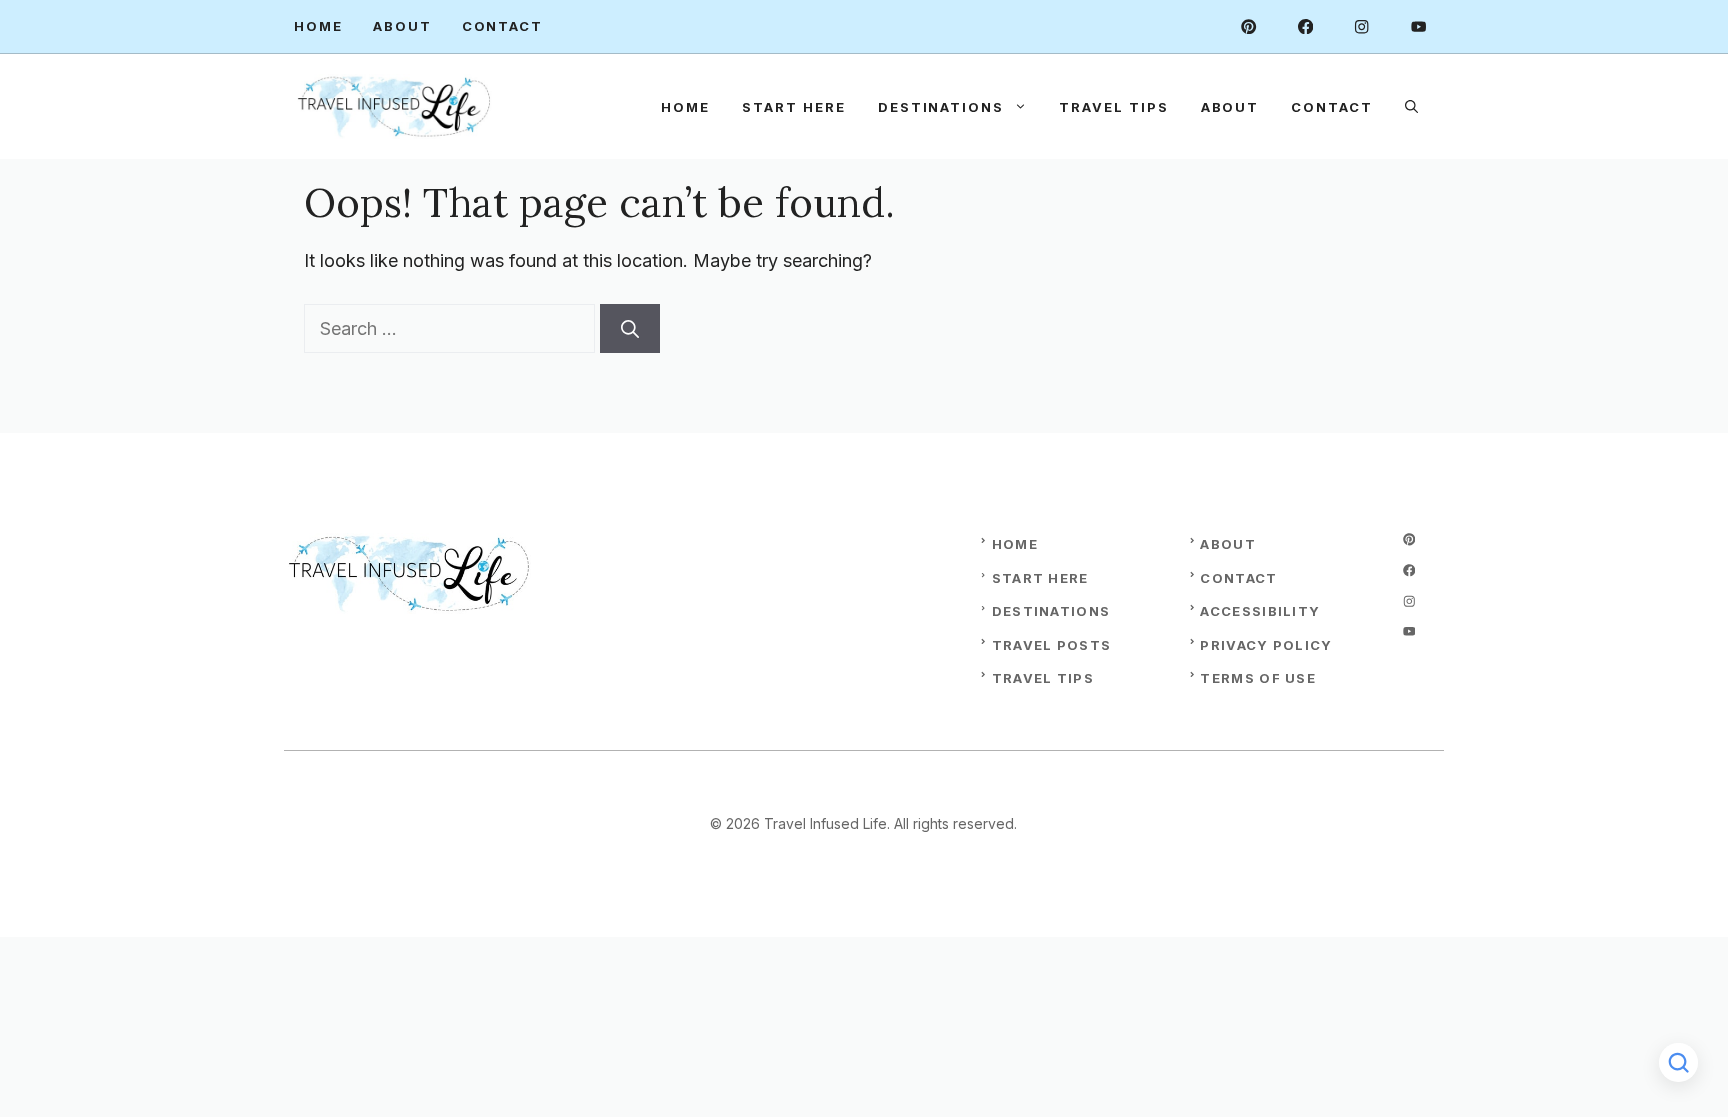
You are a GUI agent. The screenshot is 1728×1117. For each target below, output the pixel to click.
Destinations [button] (941, 107)
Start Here (794, 107)
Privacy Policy (1266, 645)
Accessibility (1260, 611)
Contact (503, 26)
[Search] (630, 328)
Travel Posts (1052, 645)
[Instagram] (1361, 26)
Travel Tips (1113, 107)
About (402, 26)
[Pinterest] (1248, 26)
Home (318, 26)
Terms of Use (1258, 678)
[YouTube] (1418, 26)
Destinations (1051, 611)
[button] (1411, 107)
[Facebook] (1305, 26)
